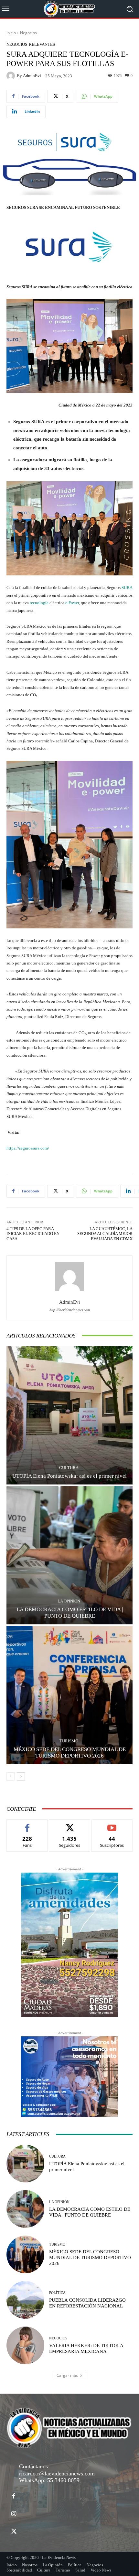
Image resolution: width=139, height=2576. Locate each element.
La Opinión (69, 1601)
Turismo (69, 1741)
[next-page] (21, 1777)
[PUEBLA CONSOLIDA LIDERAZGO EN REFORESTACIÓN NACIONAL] (25, 2300)
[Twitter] (14, 2532)
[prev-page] (11, 1777)
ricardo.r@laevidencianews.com (57, 2473)
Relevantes (42, 44)
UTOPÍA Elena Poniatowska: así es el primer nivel (69, 1476)
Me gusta (27, 1824)
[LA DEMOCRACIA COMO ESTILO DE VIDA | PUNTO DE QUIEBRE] (69, 1555)
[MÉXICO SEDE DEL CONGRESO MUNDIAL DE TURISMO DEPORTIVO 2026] (69, 1695)
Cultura (69, 1468)
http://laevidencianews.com (70, 1310)
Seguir (70, 1824)
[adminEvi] (12, 76)
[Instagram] (14, 2514)
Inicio (11, 33)
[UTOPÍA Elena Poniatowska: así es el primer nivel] (69, 1415)
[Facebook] (14, 2496)
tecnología (39, 603)
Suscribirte (112, 1824)
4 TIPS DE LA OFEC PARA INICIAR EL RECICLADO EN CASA (33, 1234)
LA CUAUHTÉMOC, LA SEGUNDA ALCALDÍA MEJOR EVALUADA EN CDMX (105, 1234)
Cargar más (67, 2375)
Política (57, 2293)
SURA (127, 588)
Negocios (28, 33)
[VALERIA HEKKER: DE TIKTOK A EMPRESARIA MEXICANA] (25, 2345)
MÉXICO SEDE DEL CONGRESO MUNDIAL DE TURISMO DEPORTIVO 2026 (90, 2258)
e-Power (72, 603)
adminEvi (32, 76)
